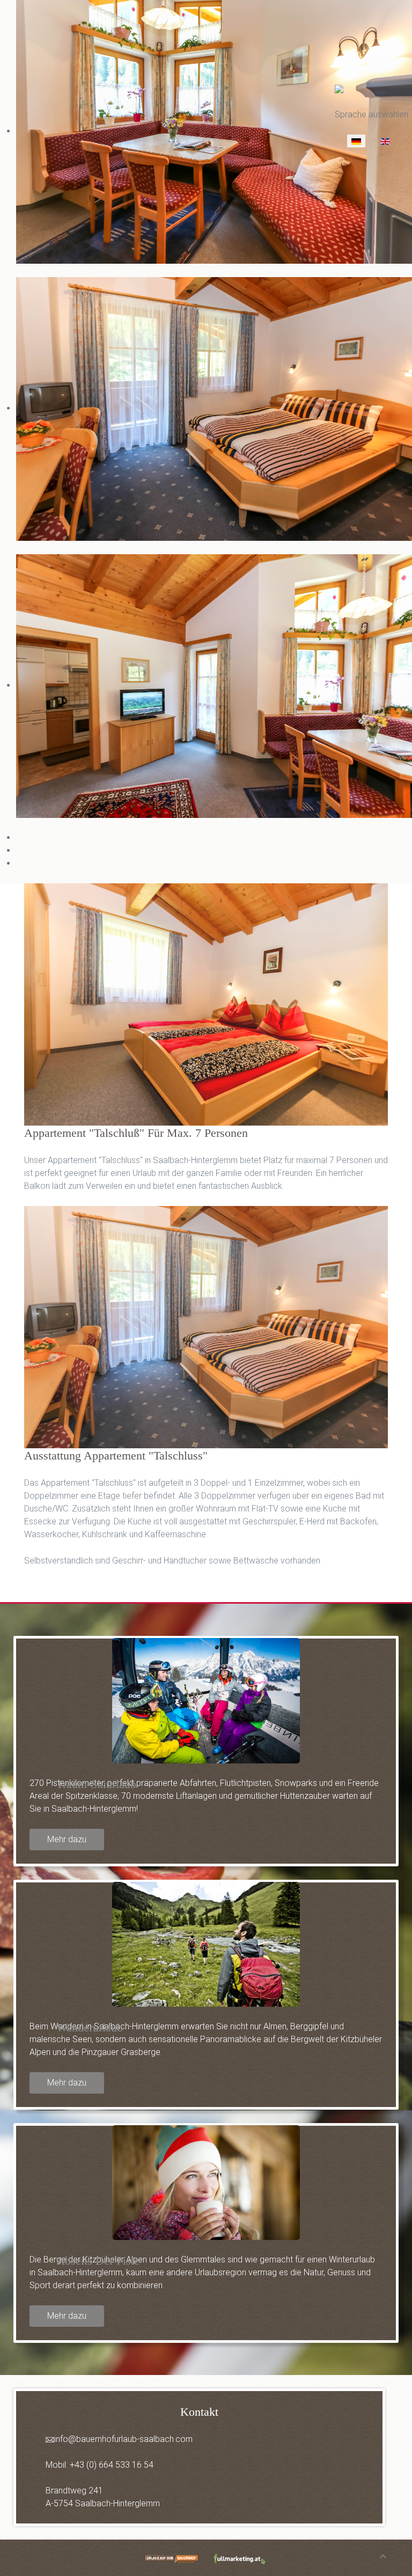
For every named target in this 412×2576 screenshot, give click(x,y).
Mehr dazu (67, 1839)
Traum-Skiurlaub (96, 1784)
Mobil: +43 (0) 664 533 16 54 (100, 2465)
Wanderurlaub (90, 2027)
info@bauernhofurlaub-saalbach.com (123, 2439)
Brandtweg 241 (74, 2491)
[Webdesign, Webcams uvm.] (240, 2557)
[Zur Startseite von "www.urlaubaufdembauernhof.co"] (172, 2557)
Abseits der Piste (98, 2261)
